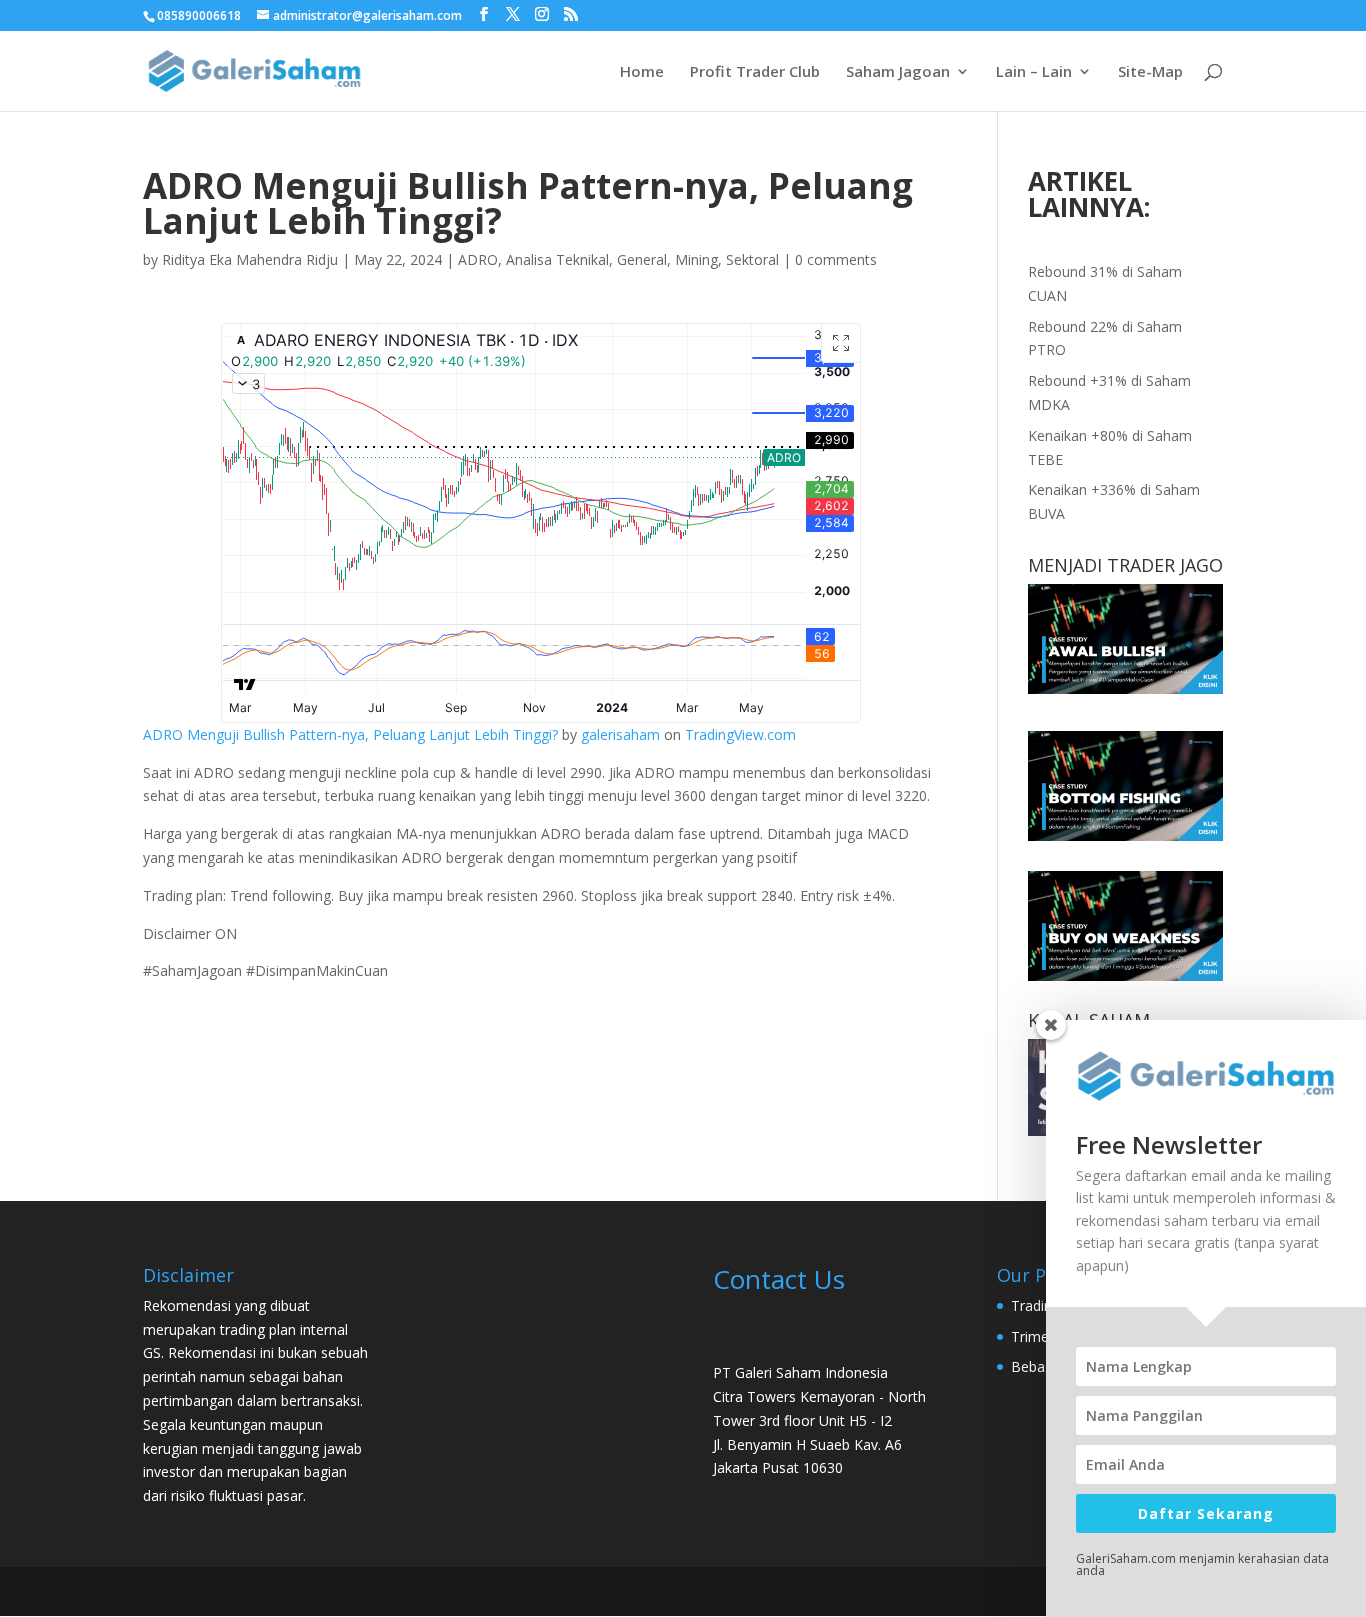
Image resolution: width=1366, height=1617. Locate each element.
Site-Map (1150, 72)
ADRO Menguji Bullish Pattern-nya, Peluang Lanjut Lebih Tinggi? (350, 734)
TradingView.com (740, 734)
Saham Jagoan (898, 72)
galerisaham (620, 734)
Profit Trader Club (755, 72)
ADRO (478, 259)
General (642, 259)
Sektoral (752, 259)
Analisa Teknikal (557, 259)
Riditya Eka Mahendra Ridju (250, 259)
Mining (696, 259)
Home (642, 72)
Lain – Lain (1034, 72)
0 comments (836, 259)
